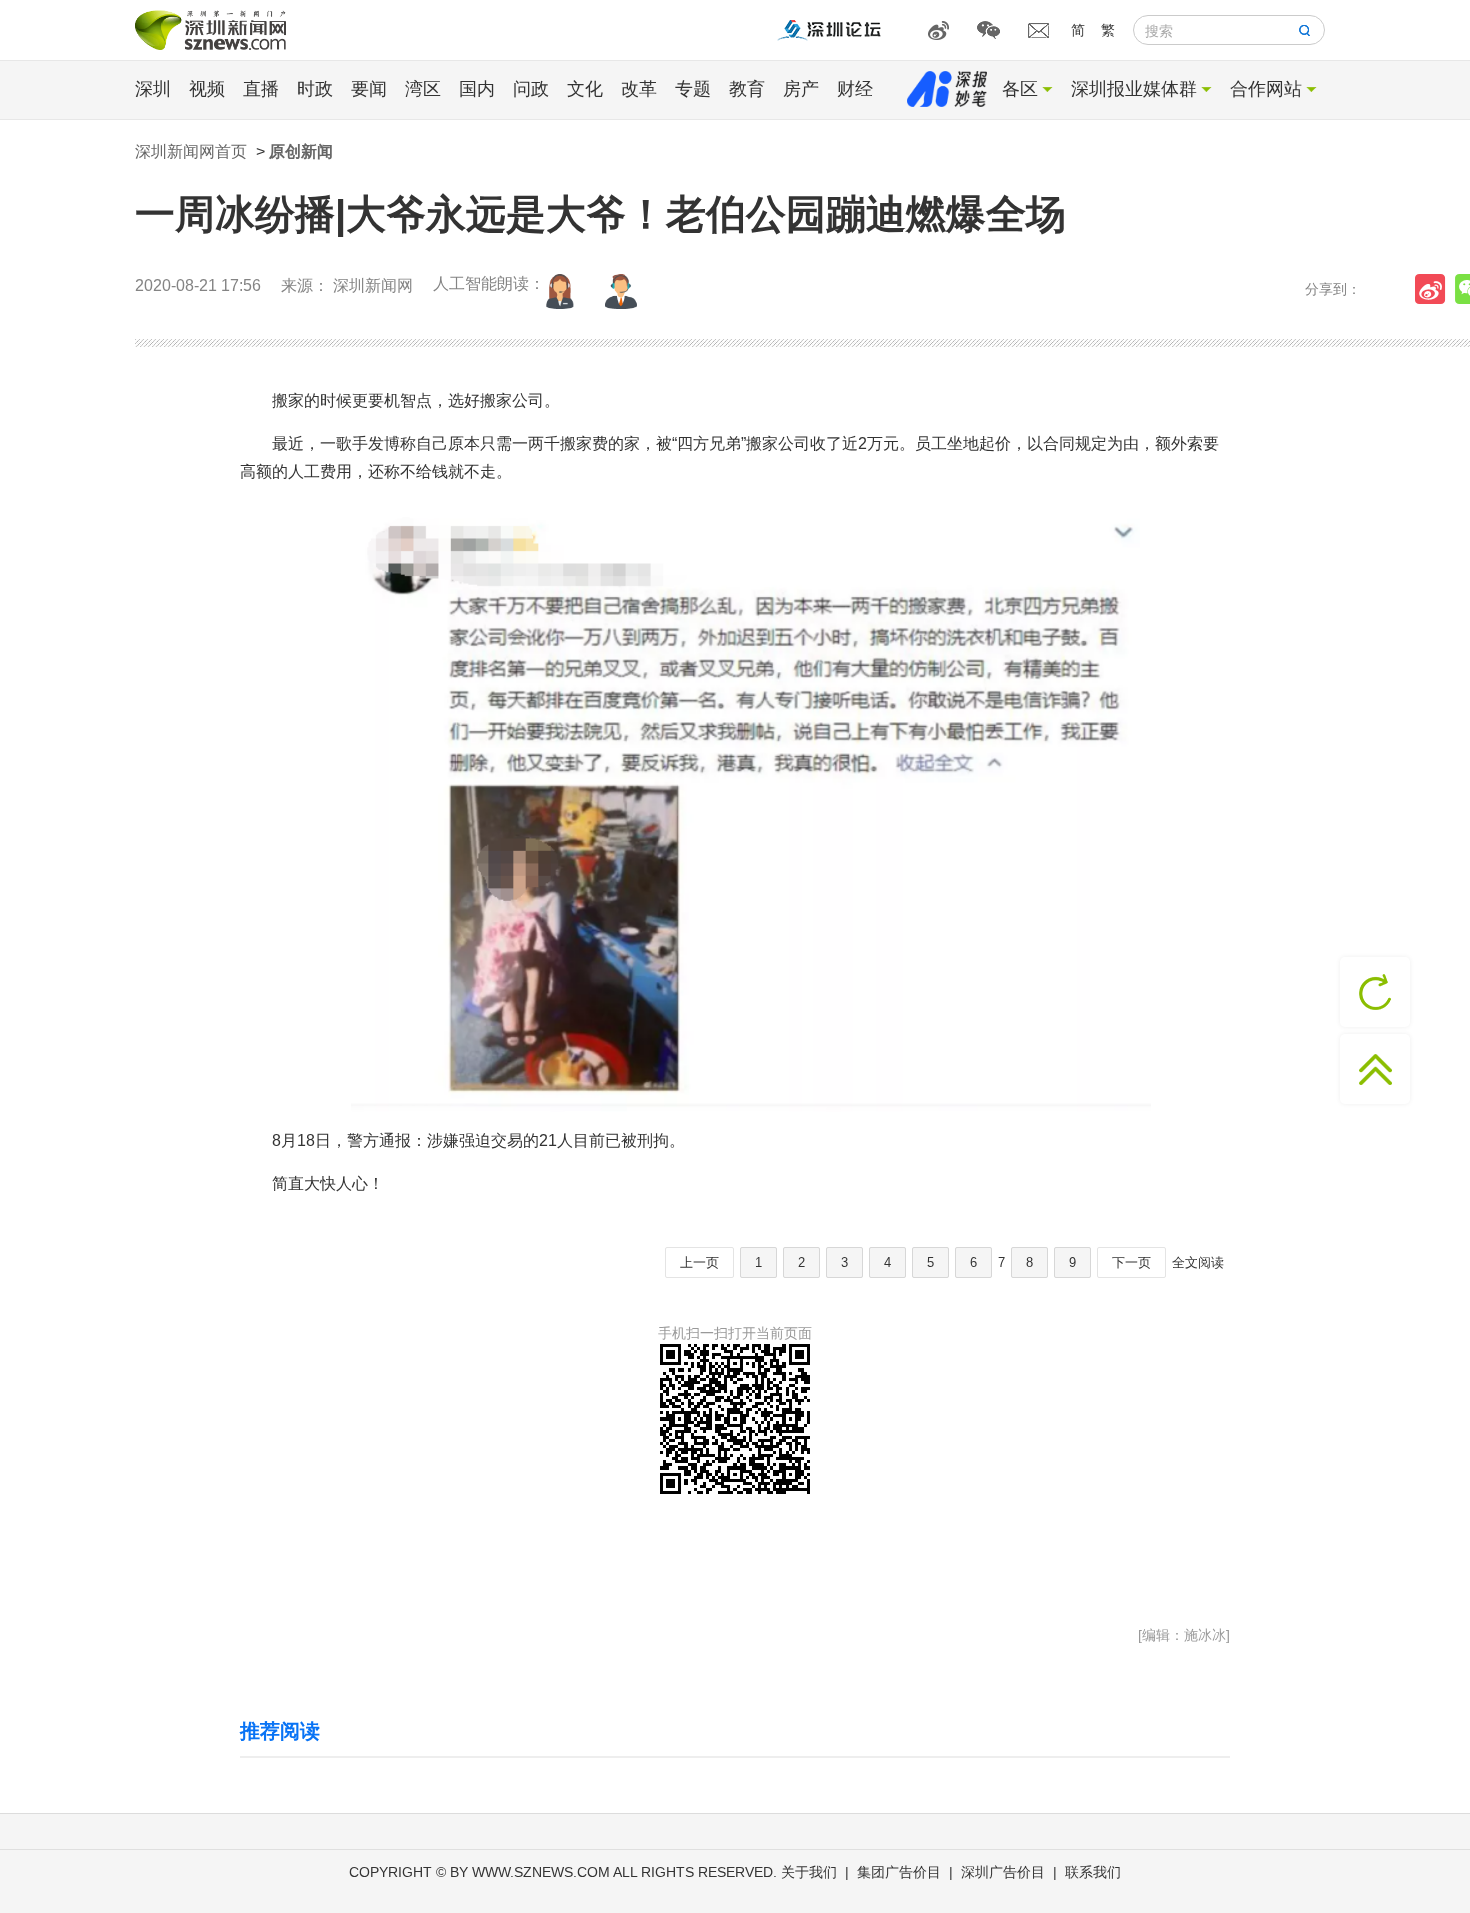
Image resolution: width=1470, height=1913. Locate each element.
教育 (747, 89)
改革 (639, 89)
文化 (585, 89)
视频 (207, 89)
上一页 (699, 1262)
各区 (1020, 89)
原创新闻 (301, 151)
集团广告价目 (899, 1872)
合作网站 (1266, 89)
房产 (801, 89)
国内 (477, 89)
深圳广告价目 (1003, 1872)
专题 (693, 89)
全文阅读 (1198, 1262)
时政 (315, 89)
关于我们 (809, 1872)
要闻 (369, 89)
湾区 (423, 89)
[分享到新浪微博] (1435, 289)
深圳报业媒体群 (1134, 89)
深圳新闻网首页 (191, 151)
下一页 (1131, 1262)
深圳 (153, 89)
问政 (531, 89)
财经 (855, 89)
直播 (261, 89)
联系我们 (1093, 1872)
